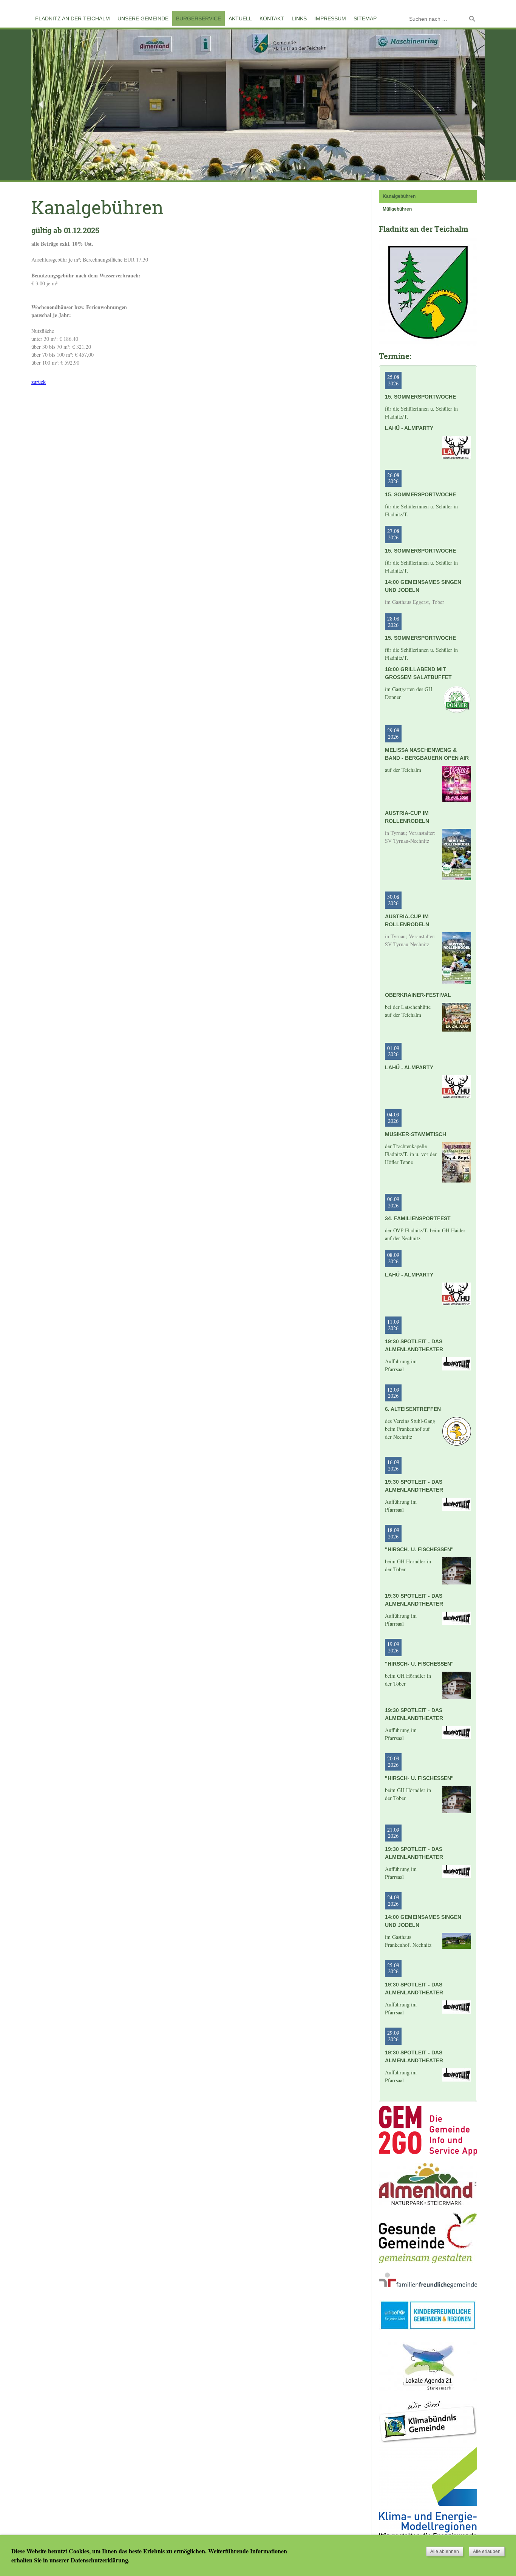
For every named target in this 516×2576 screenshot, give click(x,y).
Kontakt (272, 18)
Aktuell (240, 18)
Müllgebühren (397, 209)
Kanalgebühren (399, 196)
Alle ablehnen (445, 2551)
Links (299, 18)
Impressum (330, 18)
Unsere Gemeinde (143, 18)
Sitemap (365, 18)
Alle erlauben (487, 2551)
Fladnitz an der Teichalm (73, 18)
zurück (39, 382)
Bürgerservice (199, 18)
